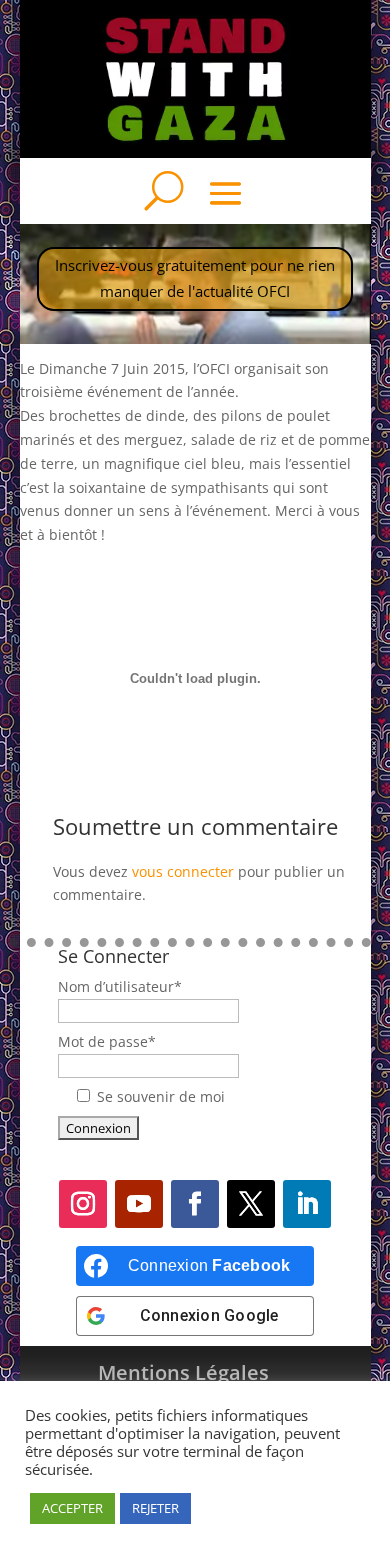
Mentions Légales (183, 1372)
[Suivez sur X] (251, 1204)
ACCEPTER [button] (72, 1508)
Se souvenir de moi (161, 1096)
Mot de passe (107, 1041)
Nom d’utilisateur (120, 986)
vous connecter (183, 871)
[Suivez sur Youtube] (139, 1204)
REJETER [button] (155, 1508)
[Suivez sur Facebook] (195, 1204)
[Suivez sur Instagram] (83, 1204)
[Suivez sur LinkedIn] (307, 1204)
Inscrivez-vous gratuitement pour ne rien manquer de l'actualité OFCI (195, 278)
